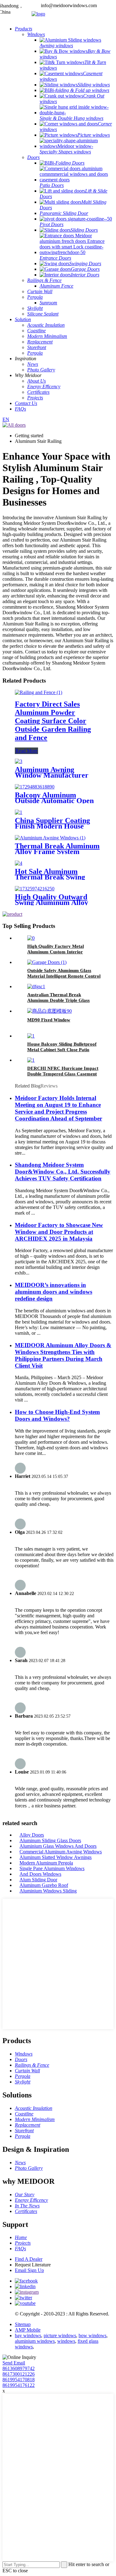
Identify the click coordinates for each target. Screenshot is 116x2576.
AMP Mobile (28, 2330)
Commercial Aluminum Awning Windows (61, 1852)
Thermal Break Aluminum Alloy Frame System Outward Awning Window (57, 852)
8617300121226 (19, 2374)
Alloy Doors (32, 1835)
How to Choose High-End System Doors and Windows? (57, 1415)
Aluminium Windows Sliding (48, 1891)
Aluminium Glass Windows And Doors (58, 1846)
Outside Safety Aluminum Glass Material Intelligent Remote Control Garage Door (64, 976)
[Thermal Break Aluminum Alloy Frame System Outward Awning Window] (50, 838)
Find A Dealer (29, 2259)
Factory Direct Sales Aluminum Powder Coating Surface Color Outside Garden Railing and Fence (53, 721)
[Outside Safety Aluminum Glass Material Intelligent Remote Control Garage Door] (47, 962)
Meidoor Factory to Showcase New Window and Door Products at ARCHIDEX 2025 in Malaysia (59, 1232)
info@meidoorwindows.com (69, 5)
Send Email (14, 2363)
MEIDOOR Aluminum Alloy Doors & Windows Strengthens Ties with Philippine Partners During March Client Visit (63, 1355)
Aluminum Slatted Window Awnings (56, 1857)
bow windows (92, 2335)
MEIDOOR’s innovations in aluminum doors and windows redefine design (54, 1292)
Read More (26, 751)
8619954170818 (19, 2380)
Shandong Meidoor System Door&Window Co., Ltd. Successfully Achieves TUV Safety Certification (63, 1172)
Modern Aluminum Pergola (46, 1863)
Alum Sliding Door (38, 1880)
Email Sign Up (29, 2270)
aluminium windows (35, 2341)
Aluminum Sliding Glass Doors (50, 1840)
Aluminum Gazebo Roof (44, 1885)
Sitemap (23, 2324)
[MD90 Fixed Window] (49, 1011)
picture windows (60, 2335)
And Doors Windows (40, 1874)
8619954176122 (19, 2385)
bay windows (28, 2335)
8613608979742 (19, 2368)
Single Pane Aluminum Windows (52, 1868)
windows (66, 2341)
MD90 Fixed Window (49, 1020)
